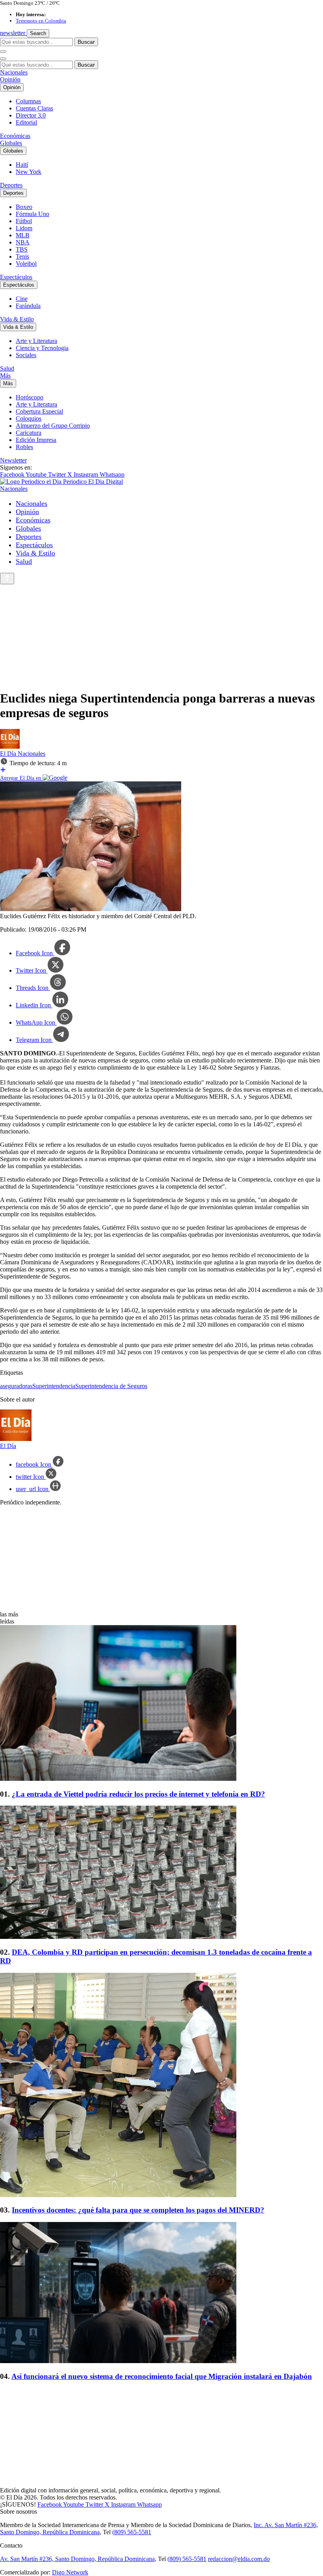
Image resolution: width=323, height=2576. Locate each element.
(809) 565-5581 (132, 2532)
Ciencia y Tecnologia (42, 348)
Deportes (11, 185)
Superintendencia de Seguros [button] (111, 1386)
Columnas (28, 101)
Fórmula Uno (32, 214)
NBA (23, 242)
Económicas (15, 136)
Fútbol (24, 221)
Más (5, 376)
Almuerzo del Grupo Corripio (53, 426)
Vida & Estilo (17, 319)
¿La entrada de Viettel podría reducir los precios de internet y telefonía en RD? (138, 1794)
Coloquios (29, 418)
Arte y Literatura (36, 341)
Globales (11, 143)
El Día (9, 754)
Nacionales (14, 72)
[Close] (3, 59)
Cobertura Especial (39, 411)
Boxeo (24, 207)
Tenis (22, 256)
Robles (24, 447)
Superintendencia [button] (54, 1386)
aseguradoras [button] (16, 1386)
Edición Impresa (36, 440)
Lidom (24, 228)
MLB (23, 235)
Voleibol (26, 264)
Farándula (28, 306)
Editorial (26, 122)
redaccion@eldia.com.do (239, 2559)
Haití (22, 165)
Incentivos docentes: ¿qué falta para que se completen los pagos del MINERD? (138, 2210)
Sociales (26, 355)
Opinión (10, 79)
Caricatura (29, 433)
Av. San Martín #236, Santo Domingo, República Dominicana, (78, 2559)
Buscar (86, 42)
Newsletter (13, 460)
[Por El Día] (10, 747)
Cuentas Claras (34, 108)
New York (29, 172)
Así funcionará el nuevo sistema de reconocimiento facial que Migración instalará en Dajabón (162, 2376)
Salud (7, 368)
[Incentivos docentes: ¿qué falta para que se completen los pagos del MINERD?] (161, 2086)
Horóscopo (30, 397)
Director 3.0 (31, 115)
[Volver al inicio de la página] (7, 579)
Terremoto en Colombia (41, 21)
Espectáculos (16, 277)
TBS (22, 249)
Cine (22, 299)
